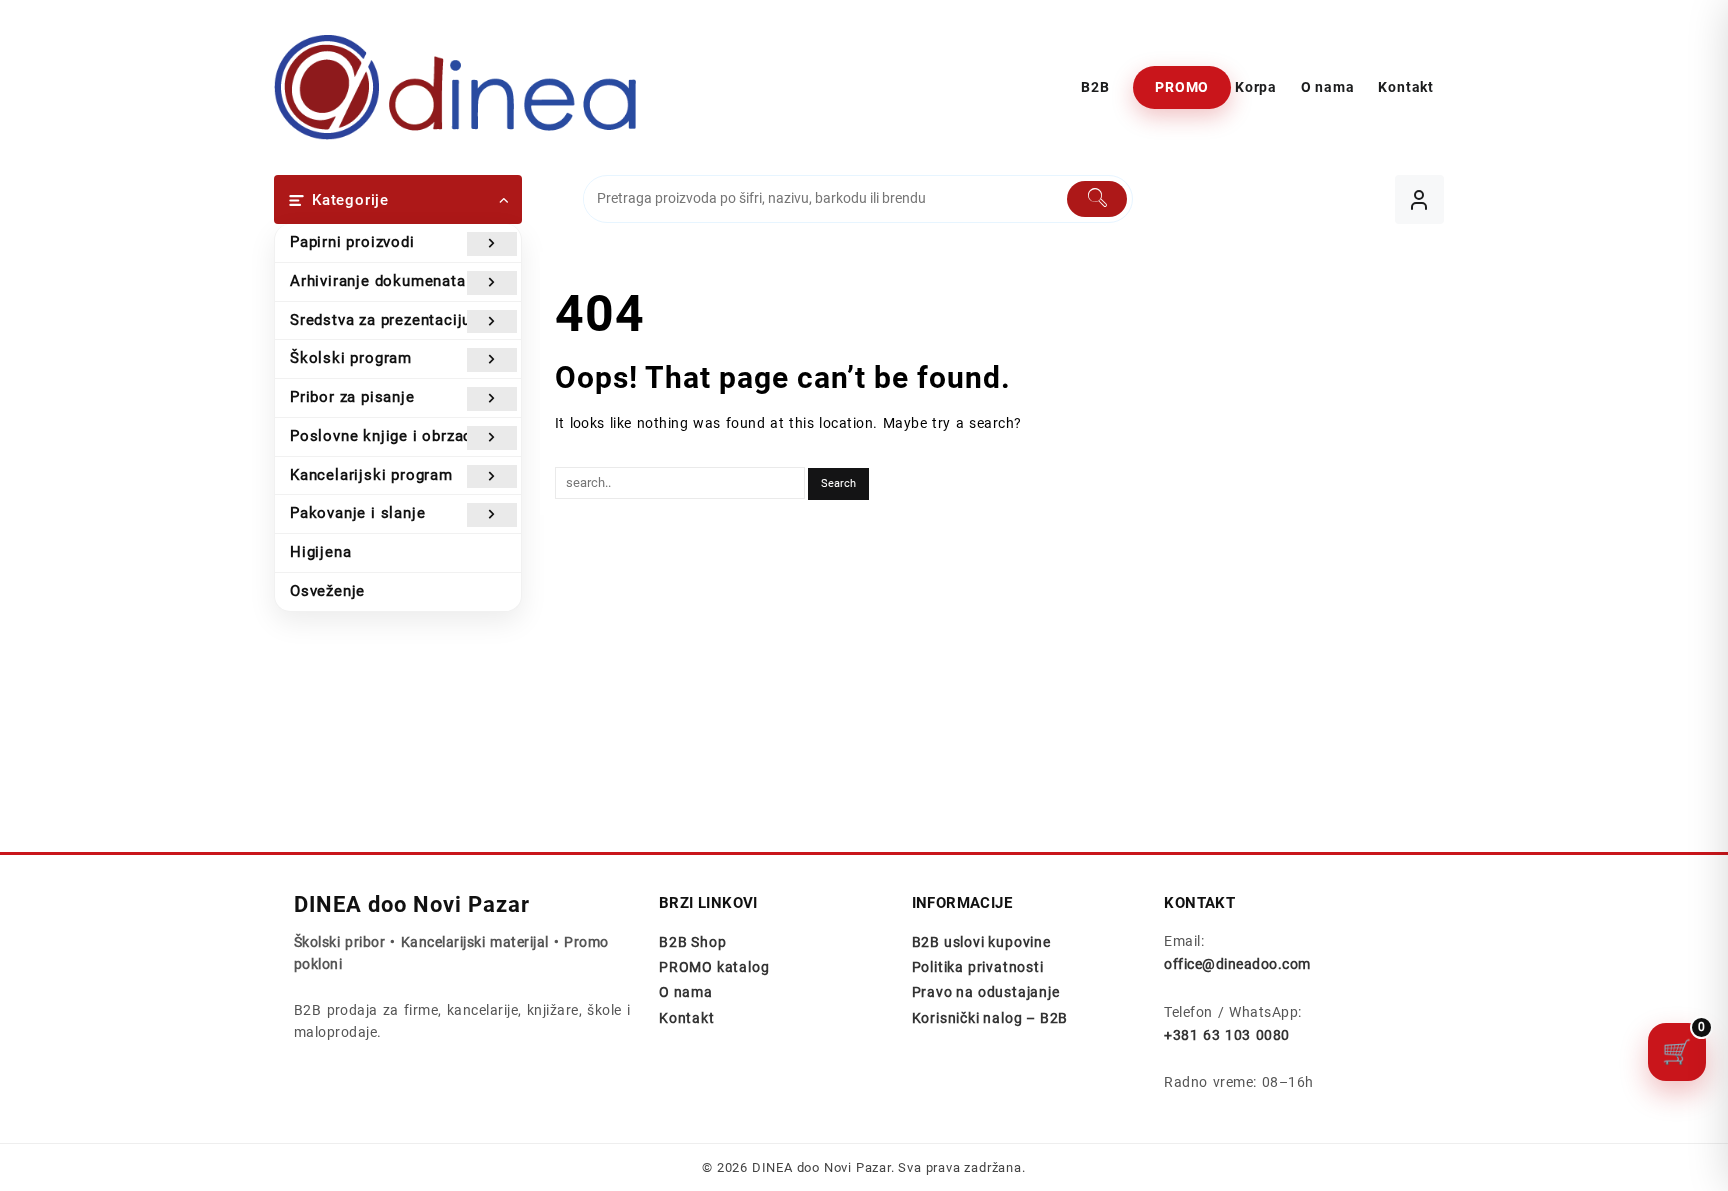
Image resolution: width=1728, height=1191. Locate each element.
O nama (686, 992)
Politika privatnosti (978, 967)
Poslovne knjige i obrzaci (383, 436)
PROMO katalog (714, 967)
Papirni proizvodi (352, 242)
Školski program (351, 358)
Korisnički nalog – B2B (990, 1018)
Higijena (320, 552)
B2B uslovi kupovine (981, 942)
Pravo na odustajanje (986, 992)
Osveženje (327, 591)
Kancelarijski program (371, 475)
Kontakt (687, 1018)
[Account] (1419, 199)
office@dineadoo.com (1237, 964)
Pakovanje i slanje (357, 513)
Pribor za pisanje (352, 397)
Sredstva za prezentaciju (380, 320)
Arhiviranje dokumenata (378, 281)
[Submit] (1097, 199)
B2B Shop (692, 942)
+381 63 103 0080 (1226, 1035)
